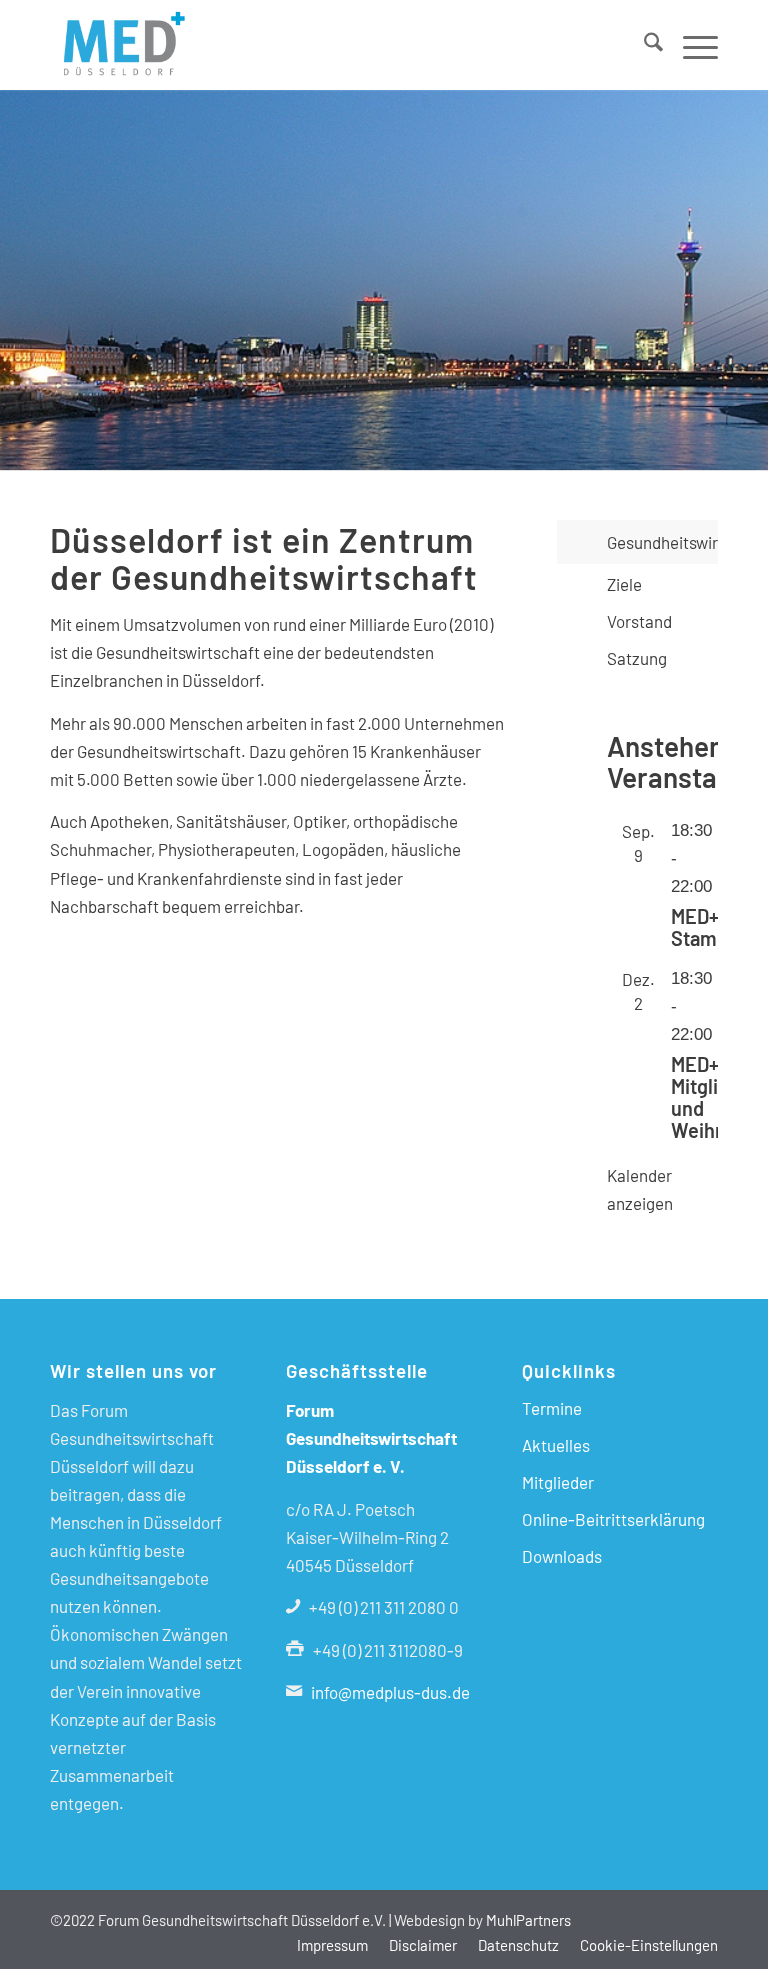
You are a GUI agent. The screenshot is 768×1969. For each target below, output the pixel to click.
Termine (552, 1408)
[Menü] (690, 45)
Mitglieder (558, 1482)
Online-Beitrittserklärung (613, 1519)
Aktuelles (556, 1445)
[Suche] (643, 45)
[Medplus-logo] (121, 45)
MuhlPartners (528, 1920)
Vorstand (639, 621)
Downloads (562, 1556)
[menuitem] (643, 45)
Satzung (637, 658)
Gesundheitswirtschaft (662, 542)
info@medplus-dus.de (390, 1692)
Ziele (624, 584)
